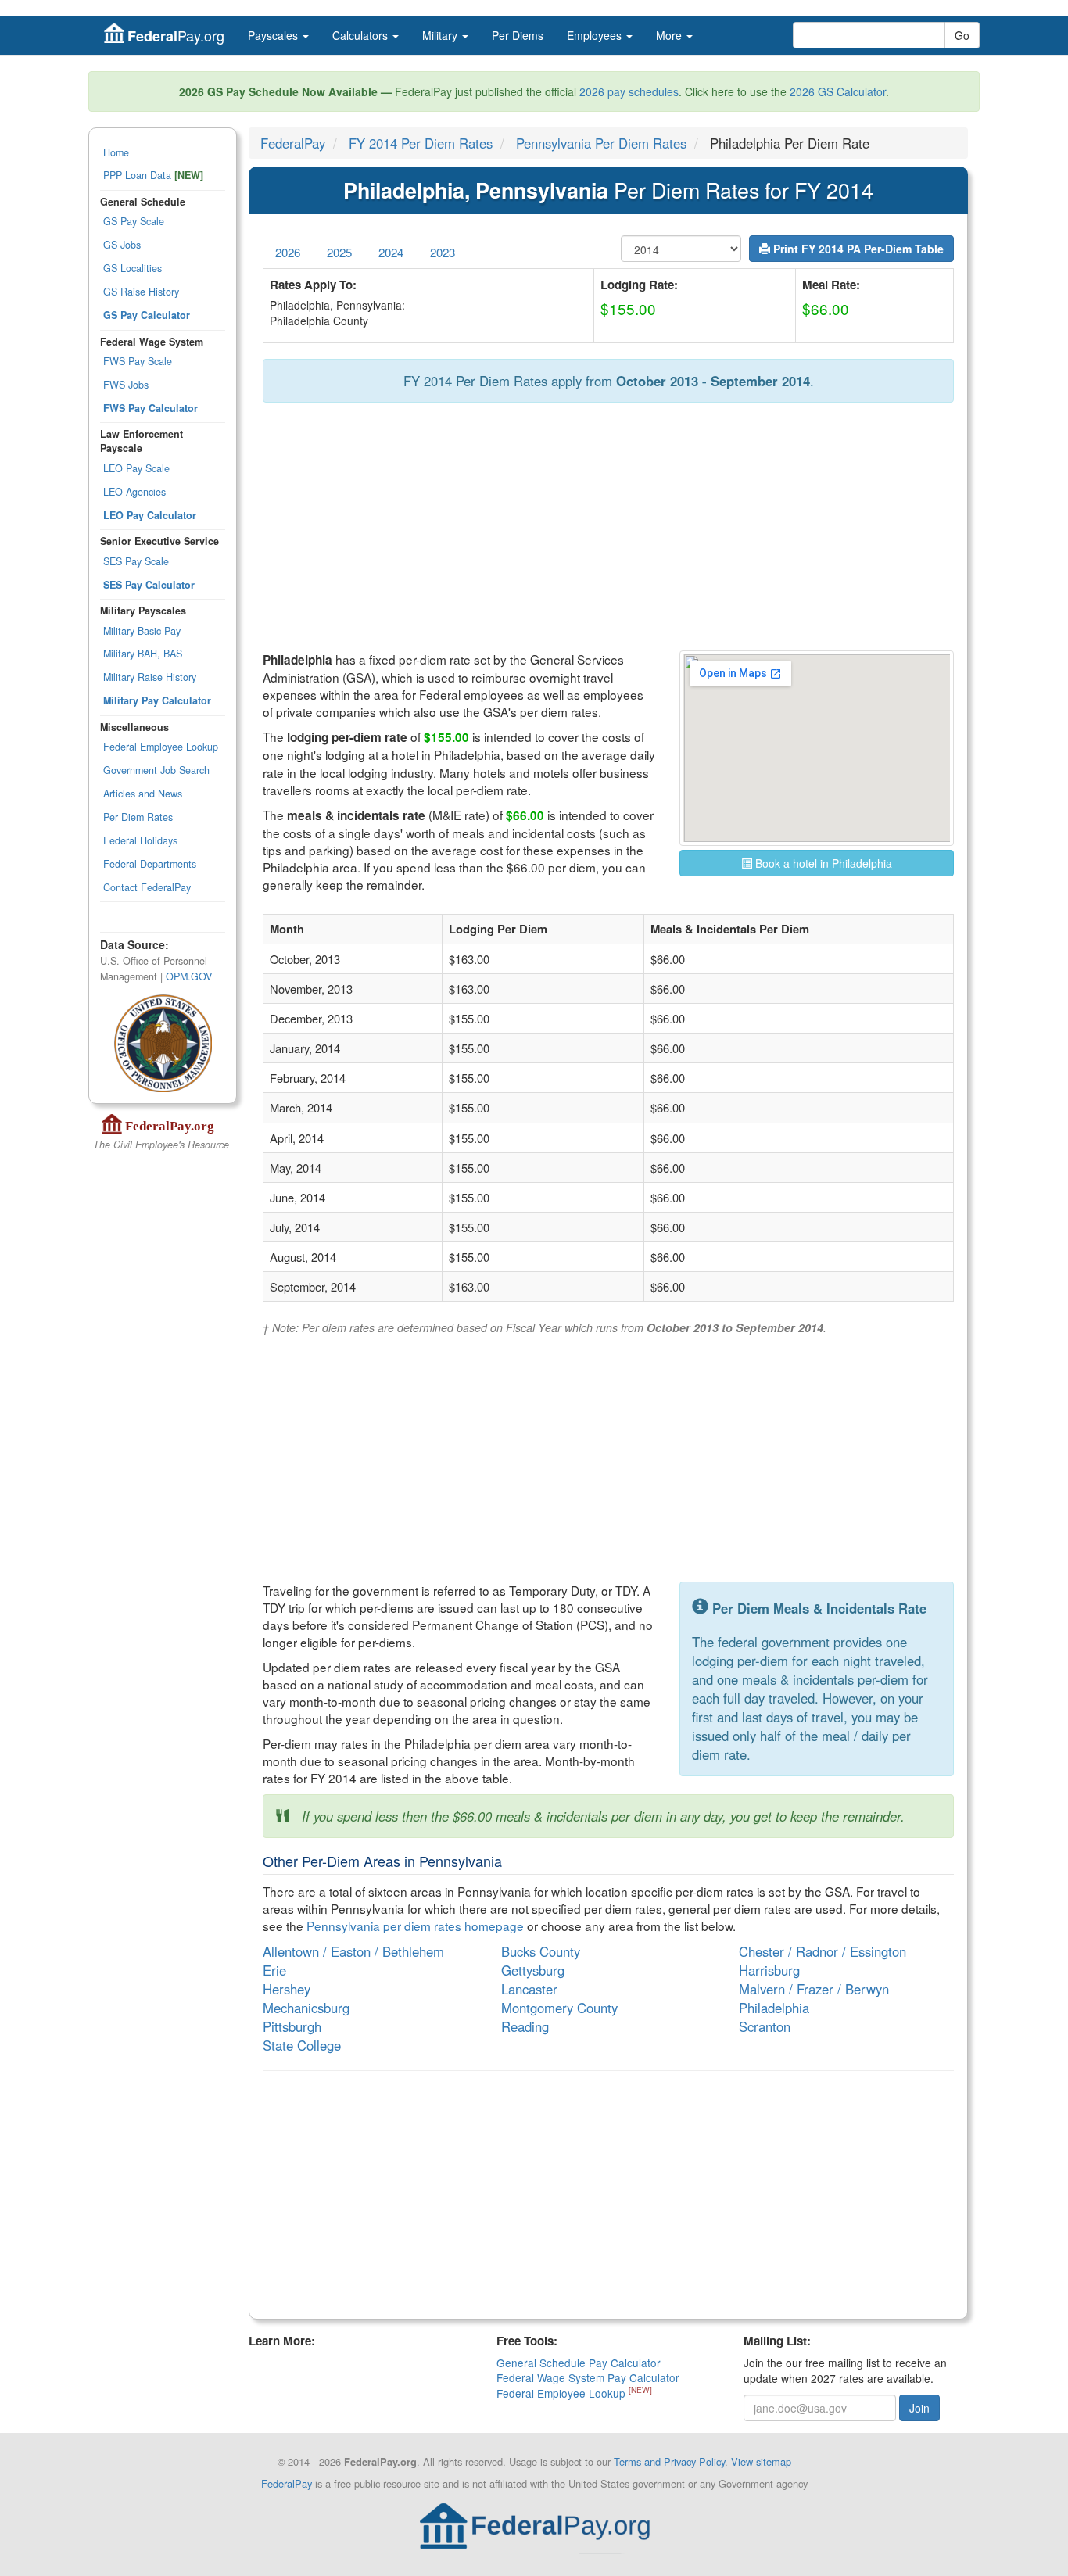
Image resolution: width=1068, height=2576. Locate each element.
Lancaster (529, 1989)
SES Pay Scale (136, 561)
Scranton (765, 2026)
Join (919, 2408)
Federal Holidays (140, 840)
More (670, 35)
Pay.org (176, 36)
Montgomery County (559, 2008)
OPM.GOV (189, 976)
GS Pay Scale (134, 221)
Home (116, 152)
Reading (525, 2026)
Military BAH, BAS (143, 654)
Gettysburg (533, 1970)
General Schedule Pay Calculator (579, 2363)
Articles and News (143, 794)
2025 (339, 252)
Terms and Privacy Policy (669, 2461)
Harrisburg (769, 1970)
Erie (274, 1970)
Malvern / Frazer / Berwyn (814, 1989)
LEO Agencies (134, 492)
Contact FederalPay (147, 887)
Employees (596, 35)
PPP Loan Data (153, 175)
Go (962, 35)
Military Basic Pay (142, 631)
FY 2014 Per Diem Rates (421, 143)
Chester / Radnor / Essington (823, 1951)
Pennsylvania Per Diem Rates (601, 143)
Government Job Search (156, 770)
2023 (443, 252)
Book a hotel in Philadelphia (822, 863)
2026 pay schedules (629, 91)
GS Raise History (141, 292)
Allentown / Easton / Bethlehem (353, 1951)
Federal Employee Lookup (161, 747)
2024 (391, 252)
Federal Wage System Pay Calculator (588, 2377)
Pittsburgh (292, 2026)
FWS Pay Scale (138, 361)
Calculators (362, 35)
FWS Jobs (126, 385)
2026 (288, 252)
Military (441, 35)
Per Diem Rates (138, 817)
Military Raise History (150, 677)
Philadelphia (774, 2008)
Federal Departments (150, 864)
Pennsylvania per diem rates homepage (415, 1926)
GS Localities (133, 268)
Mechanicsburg (306, 2008)
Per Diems (518, 35)
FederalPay (293, 143)
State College (302, 2045)
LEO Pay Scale (136, 468)
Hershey (287, 1989)
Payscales (274, 35)
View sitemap (761, 2461)
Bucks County (541, 1951)
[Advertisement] (608, 528)
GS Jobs (122, 245)
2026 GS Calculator (838, 91)
